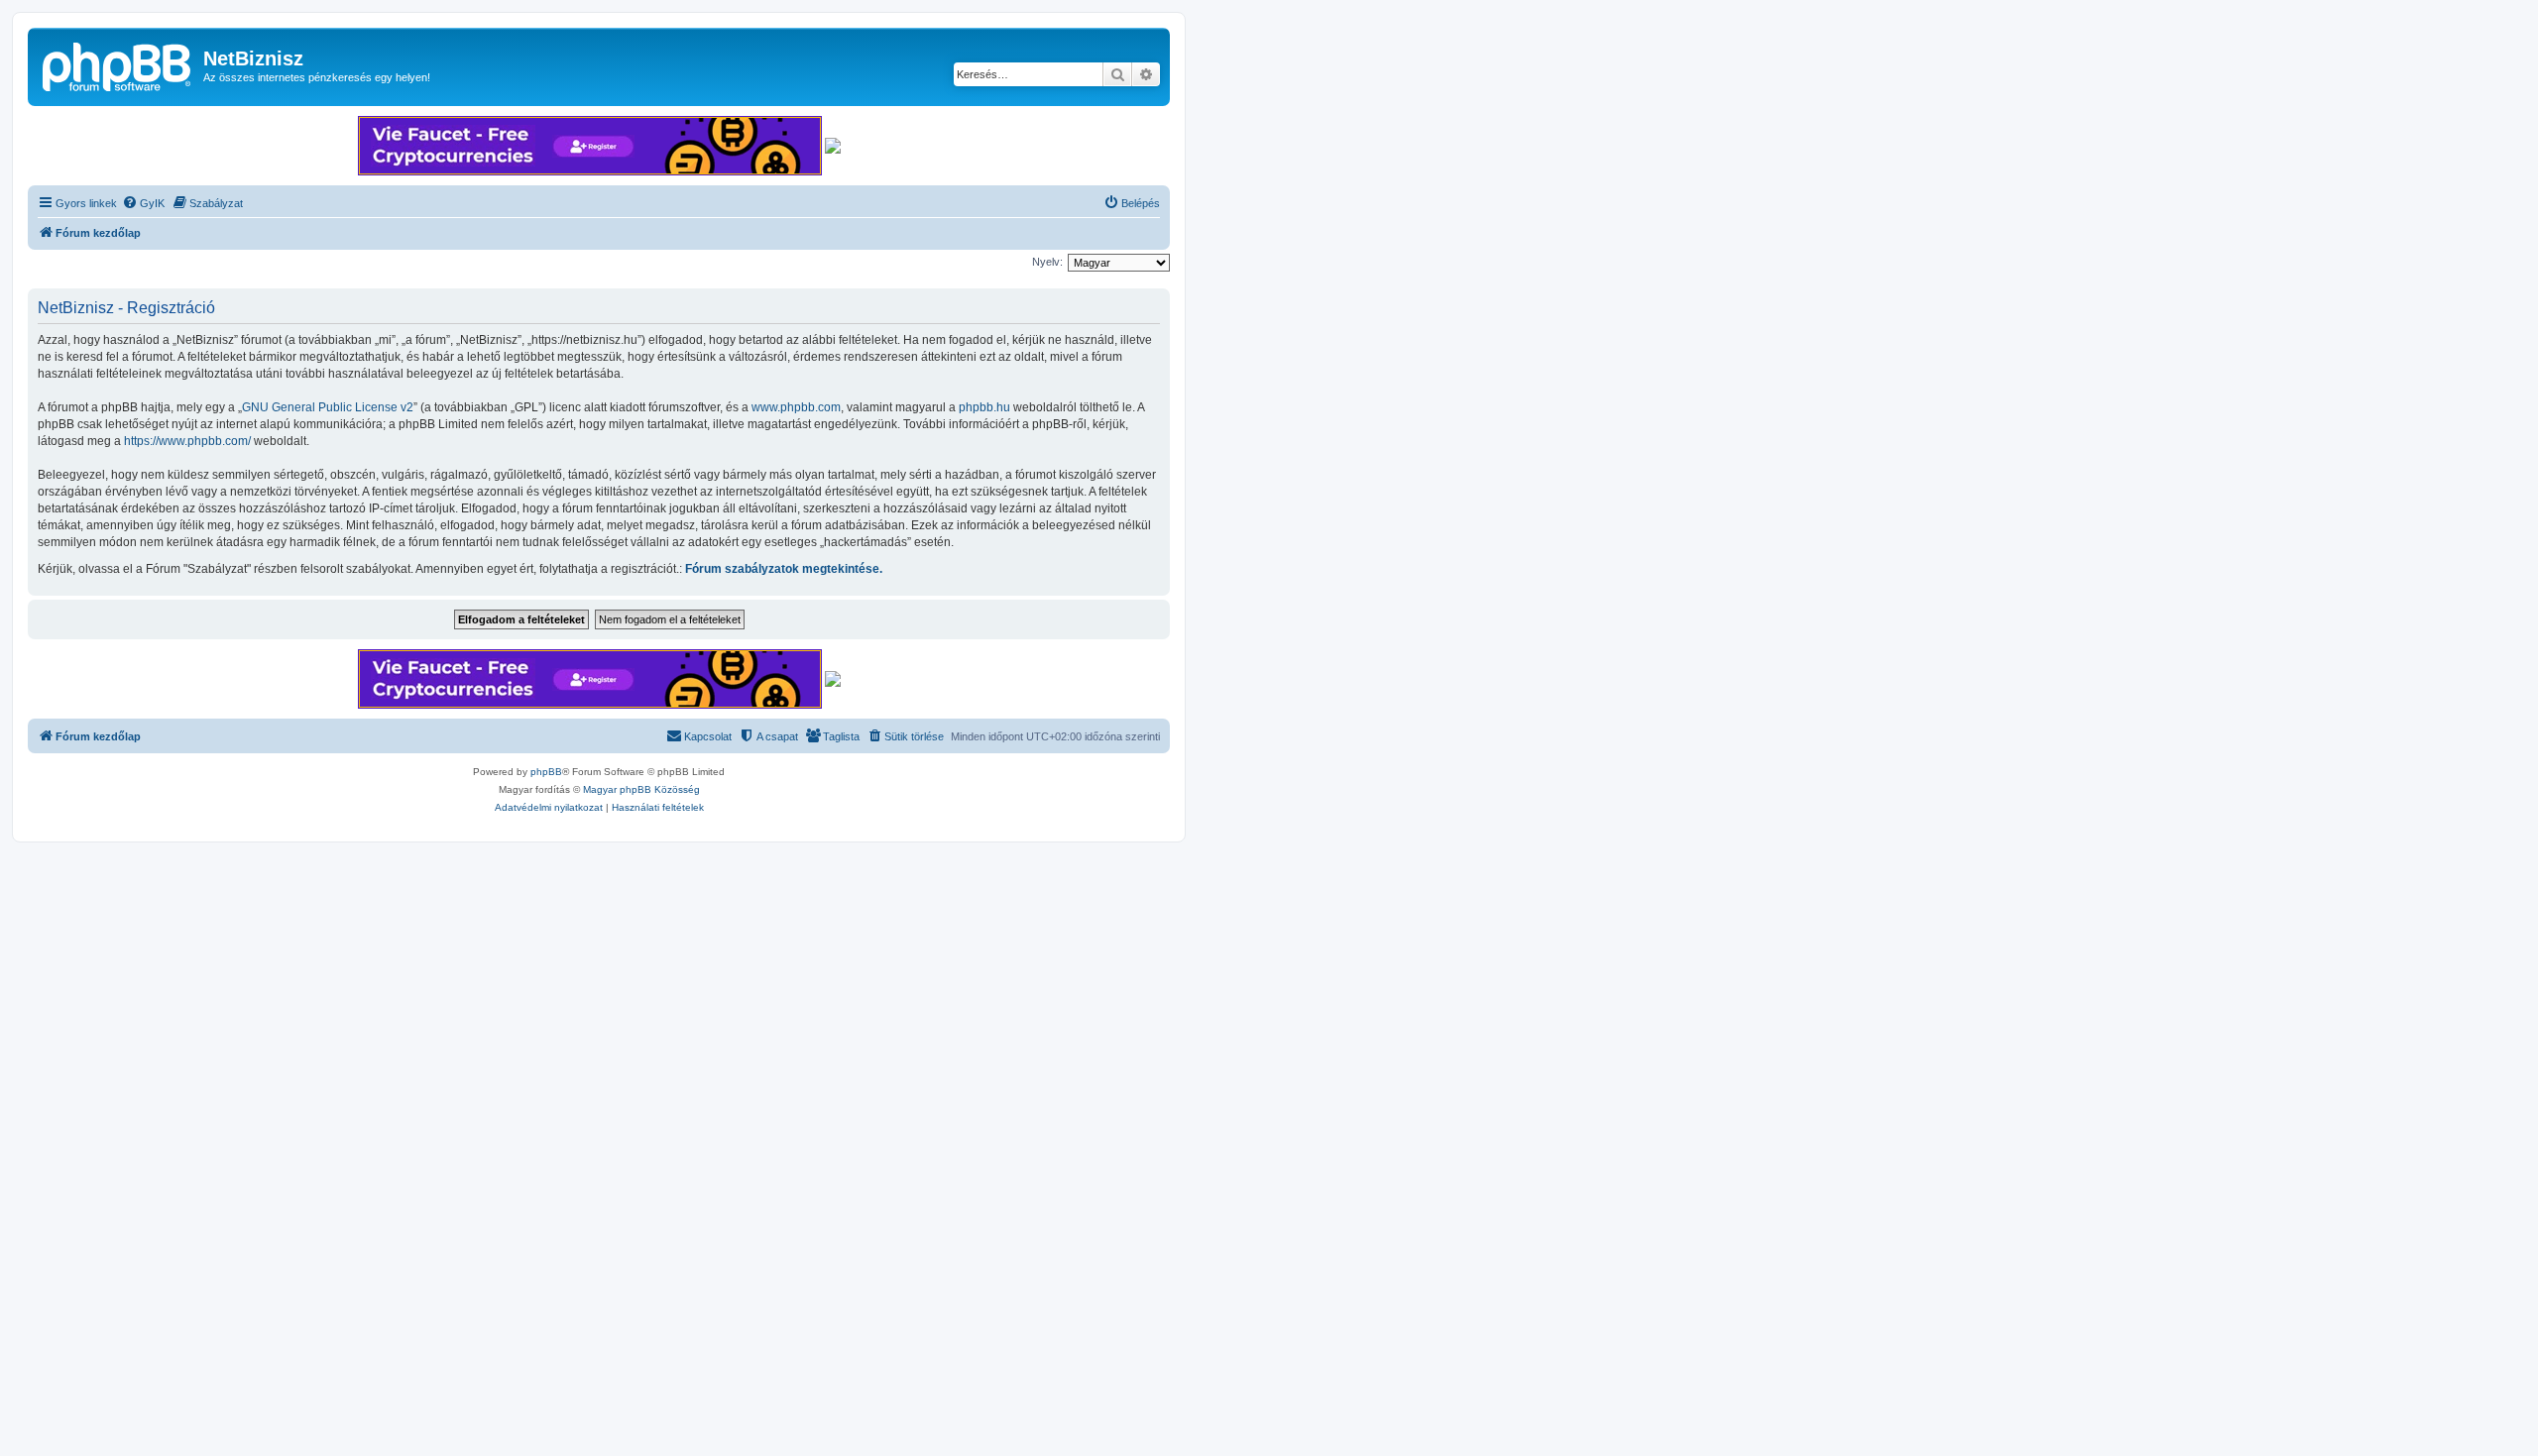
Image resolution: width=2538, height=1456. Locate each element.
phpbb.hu (984, 407)
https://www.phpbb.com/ (187, 441)
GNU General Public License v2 (328, 407)
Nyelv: (1047, 262)
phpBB (546, 772)
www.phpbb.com (796, 407)
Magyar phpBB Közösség (641, 789)
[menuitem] (143, 203)
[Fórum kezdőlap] (118, 64)
